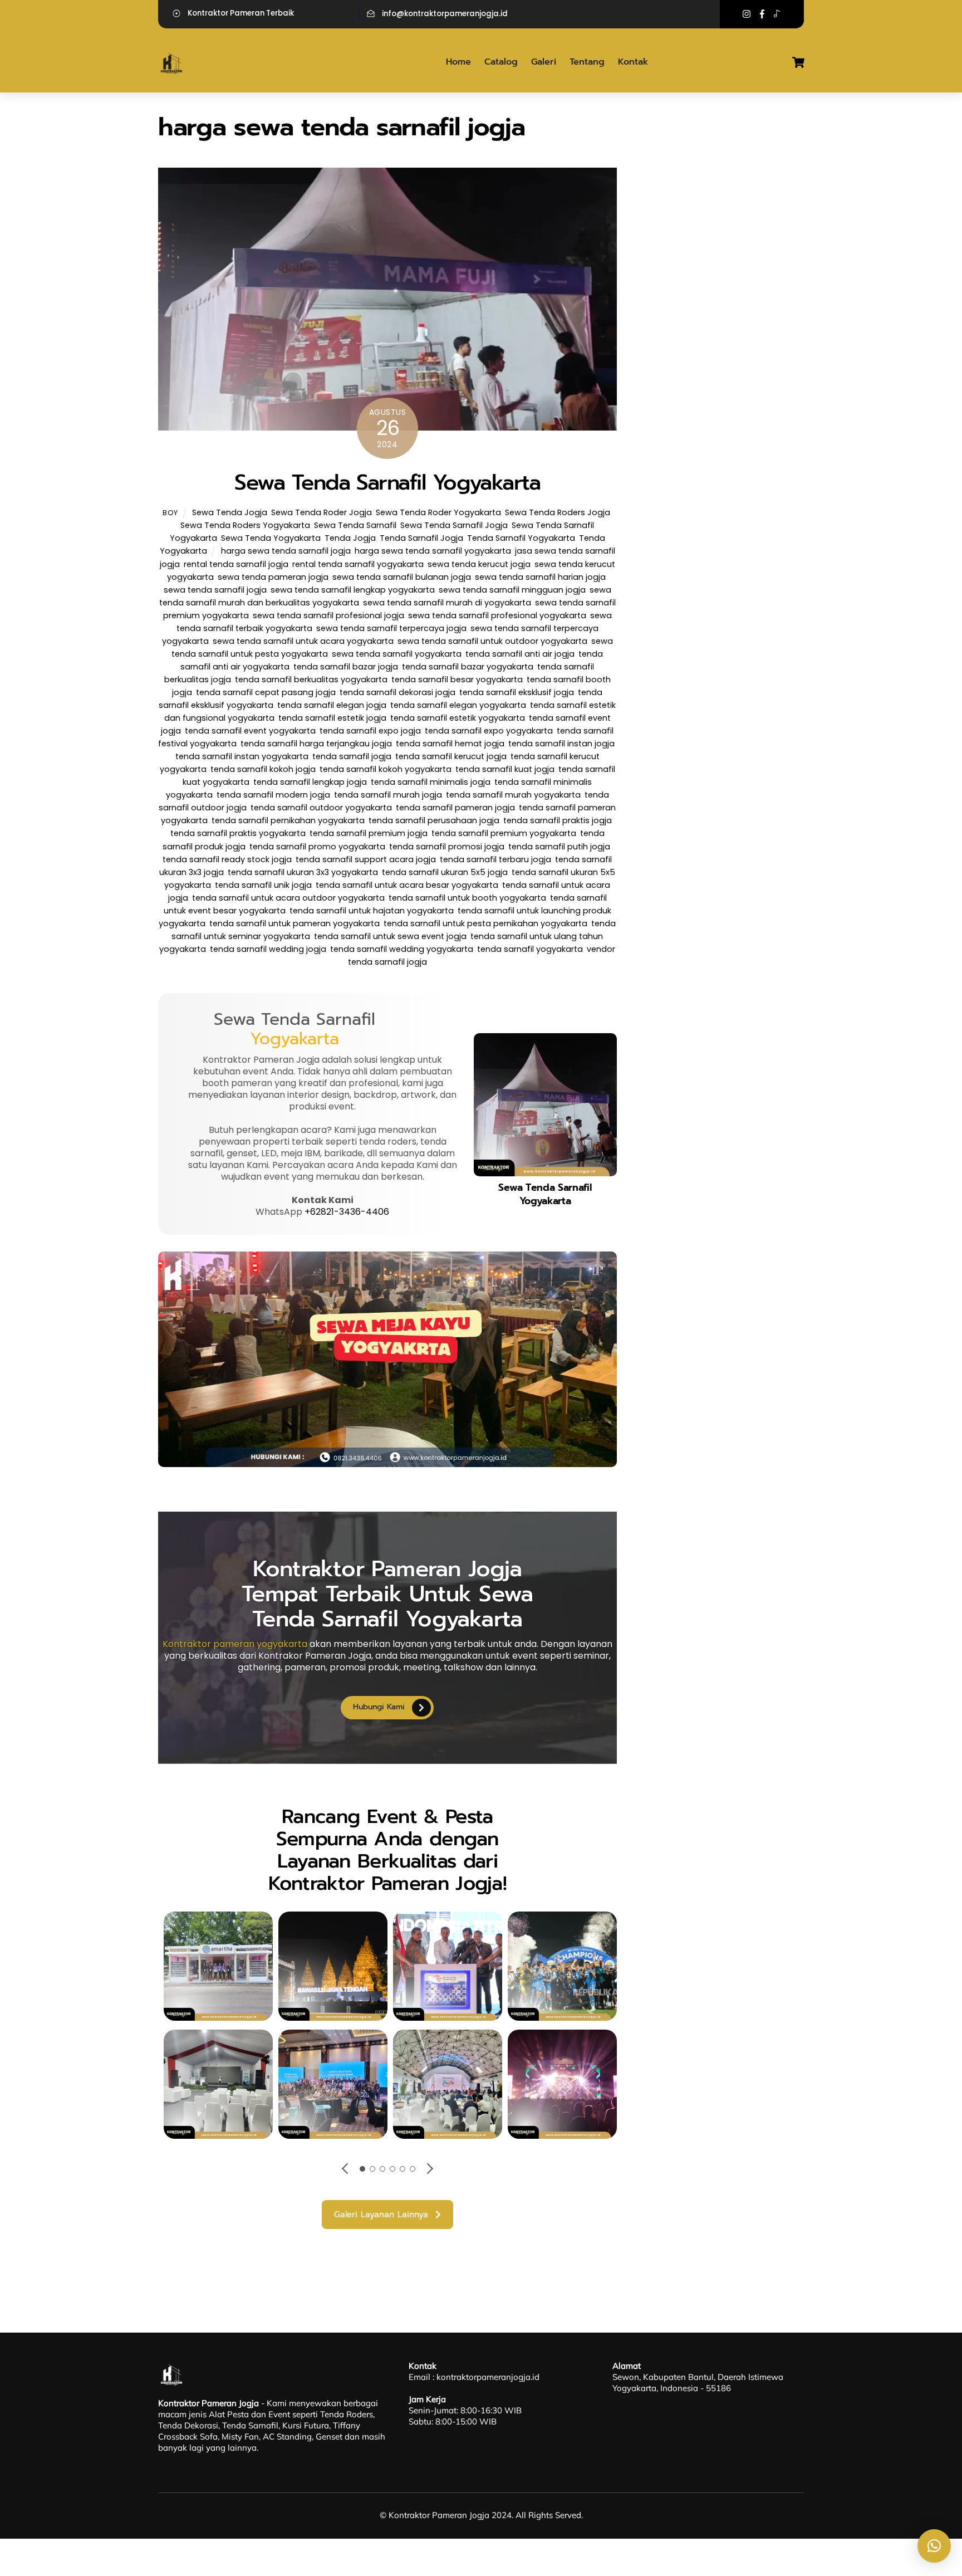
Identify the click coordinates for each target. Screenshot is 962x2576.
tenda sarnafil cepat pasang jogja (266, 692)
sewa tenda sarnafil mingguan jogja (512, 590)
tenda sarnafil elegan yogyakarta (458, 705)
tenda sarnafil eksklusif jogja (517, 692)
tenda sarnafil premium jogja (369, 833)
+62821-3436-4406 (347, 1212)
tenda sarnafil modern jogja (273, 795)
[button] (934, 2546)
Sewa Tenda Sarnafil (355, 525)
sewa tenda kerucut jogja (479, 564)
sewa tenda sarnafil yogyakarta (397, 654)
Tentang (587, 62)
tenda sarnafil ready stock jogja (227, 859)
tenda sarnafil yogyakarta (530, 949)
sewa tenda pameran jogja (273, 577)
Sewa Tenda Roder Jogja (322, 512)
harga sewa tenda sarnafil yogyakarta (433, 551)
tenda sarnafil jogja (352, 756)
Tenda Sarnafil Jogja (421, 538)
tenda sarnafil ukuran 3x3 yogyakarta (303, 872)
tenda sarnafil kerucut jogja (451, 756)
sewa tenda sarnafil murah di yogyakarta (447, 603)
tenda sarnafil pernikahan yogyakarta (288, 820)
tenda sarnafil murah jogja (388, 795)
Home (458, 62)
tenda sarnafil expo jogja (370, 731)
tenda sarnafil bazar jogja (346, 667)
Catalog (501, 62)
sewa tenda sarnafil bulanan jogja (402, 577)
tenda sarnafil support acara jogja (366, 859)
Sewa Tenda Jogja (230, 512)
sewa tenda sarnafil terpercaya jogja (391, 628)
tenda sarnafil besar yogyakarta (457, 680)
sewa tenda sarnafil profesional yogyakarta (497, 615)
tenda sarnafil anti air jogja (520, 654)
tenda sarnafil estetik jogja (332, 718)
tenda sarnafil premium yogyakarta (504, 833)
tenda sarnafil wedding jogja (268, 949)
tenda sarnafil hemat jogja (450, 744)
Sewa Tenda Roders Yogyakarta (245, 525)
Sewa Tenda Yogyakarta (271, 538)
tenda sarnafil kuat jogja (505, 769)
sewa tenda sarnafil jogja (215, 590)
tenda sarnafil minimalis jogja (431, 782)
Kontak (633, 62)
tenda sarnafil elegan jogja (332, 705)
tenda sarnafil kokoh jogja (263, 769)
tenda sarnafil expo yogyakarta (489, 731)
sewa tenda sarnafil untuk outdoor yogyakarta (492, 641)
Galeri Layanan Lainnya (381, 2215)
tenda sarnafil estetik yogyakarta (458, 718)
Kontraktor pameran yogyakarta (235, 1644)
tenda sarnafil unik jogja (263, 885)
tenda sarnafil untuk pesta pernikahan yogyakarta (485, 923)
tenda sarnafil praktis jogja (558, 820)
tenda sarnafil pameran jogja (455, 808)
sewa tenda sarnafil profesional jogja (328, 615)
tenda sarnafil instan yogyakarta (242, 756)
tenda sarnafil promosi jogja (447, 847)
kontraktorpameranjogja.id (488, 2377)
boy (170, 513)
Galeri (544, 62)
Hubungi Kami (379, 1707)
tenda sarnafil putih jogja (559, 847)
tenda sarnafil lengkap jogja (310, 782)
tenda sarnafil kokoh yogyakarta (386, 769)
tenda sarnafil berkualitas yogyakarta (311, 680)
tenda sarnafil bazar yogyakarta (468, 667)
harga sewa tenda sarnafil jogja (286, 551)
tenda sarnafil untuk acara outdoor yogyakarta (288, 898)
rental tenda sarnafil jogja (236, 564)
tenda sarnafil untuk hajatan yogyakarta (372, 911)
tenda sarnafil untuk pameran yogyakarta (295, 923)
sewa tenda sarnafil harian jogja (540, 577)
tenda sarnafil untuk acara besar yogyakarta (407, 885)
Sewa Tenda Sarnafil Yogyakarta (387, 482)
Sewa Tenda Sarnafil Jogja (454, 525)
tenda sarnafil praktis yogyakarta (238, 833)
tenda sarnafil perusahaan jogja (434, 820)
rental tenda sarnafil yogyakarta (358, 564)
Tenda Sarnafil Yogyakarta (521, 538)
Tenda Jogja (350, 538)
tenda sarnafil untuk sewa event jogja (390, 936)
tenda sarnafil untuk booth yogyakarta (467, 898)
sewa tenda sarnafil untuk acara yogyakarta (303, 641)
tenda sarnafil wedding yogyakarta (402, 949)
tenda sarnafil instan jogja (561, 744)
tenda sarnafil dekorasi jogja (397, 692)
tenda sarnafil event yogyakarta (250, 731)
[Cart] (798, 62)
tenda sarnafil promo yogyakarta (317, 847)
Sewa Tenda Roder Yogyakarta (438, 512)
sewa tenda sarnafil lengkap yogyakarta (353, 590)
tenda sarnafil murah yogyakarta (513, 795)
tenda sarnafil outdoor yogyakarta (321, 808)
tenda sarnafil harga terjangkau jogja (316, 744)
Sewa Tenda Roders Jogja (558, 512)
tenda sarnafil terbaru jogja (495, 859)
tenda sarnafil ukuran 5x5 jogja (445, 872)
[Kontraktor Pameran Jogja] (172, 72)
